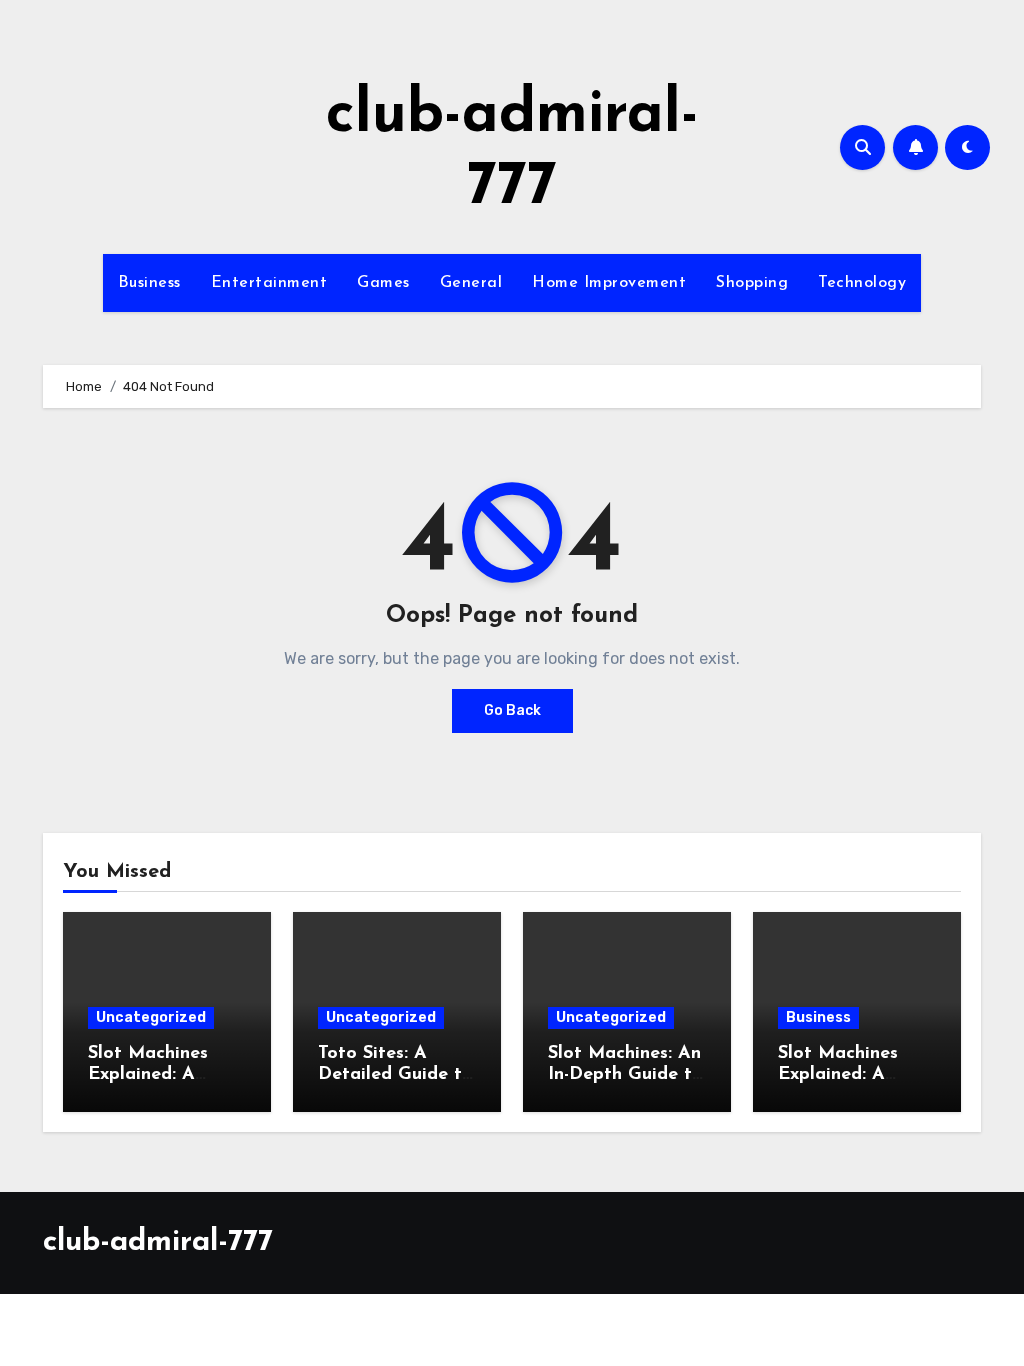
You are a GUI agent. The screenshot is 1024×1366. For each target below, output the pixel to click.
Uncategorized (151, 1017)
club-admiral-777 (158, 1242)
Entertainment (269, 283)
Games (383, 283)
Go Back (512, 710)
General (471, 283)
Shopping (752, 283)
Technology (862, 283)
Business (149, 283)
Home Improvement (609, 283)
